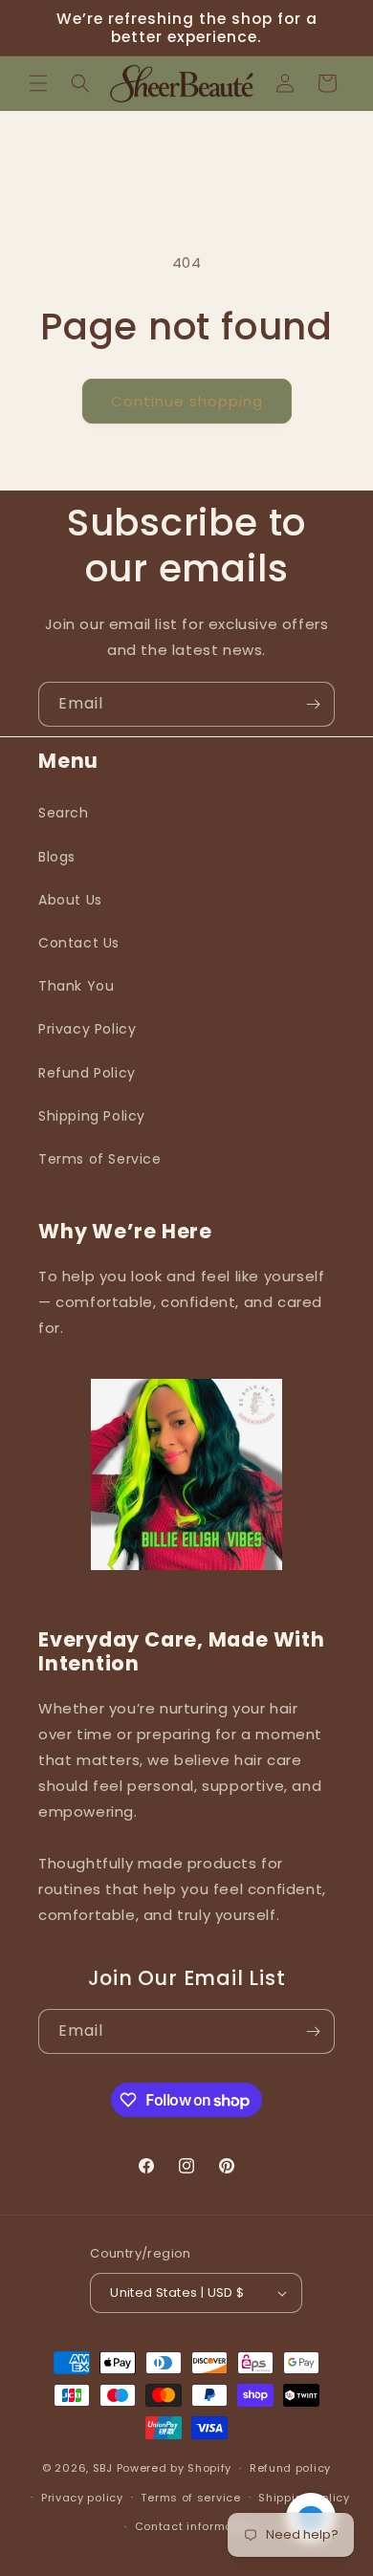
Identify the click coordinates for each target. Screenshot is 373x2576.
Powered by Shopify (175, 2468)
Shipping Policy (92, 1116)
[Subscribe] (313, 704)
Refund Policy (87, 1073)
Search (64, 813)
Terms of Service (100, 1159)
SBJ (103, 2468)
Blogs (57, 857)
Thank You (76, 986)
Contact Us (79, 943)
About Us (70, 900)
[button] (38, 83)
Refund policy (290, 2468)
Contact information (196, 2526)
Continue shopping (187, 401)
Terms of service (190, 2498)
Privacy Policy (87, 1029)
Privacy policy (82, 2498)
